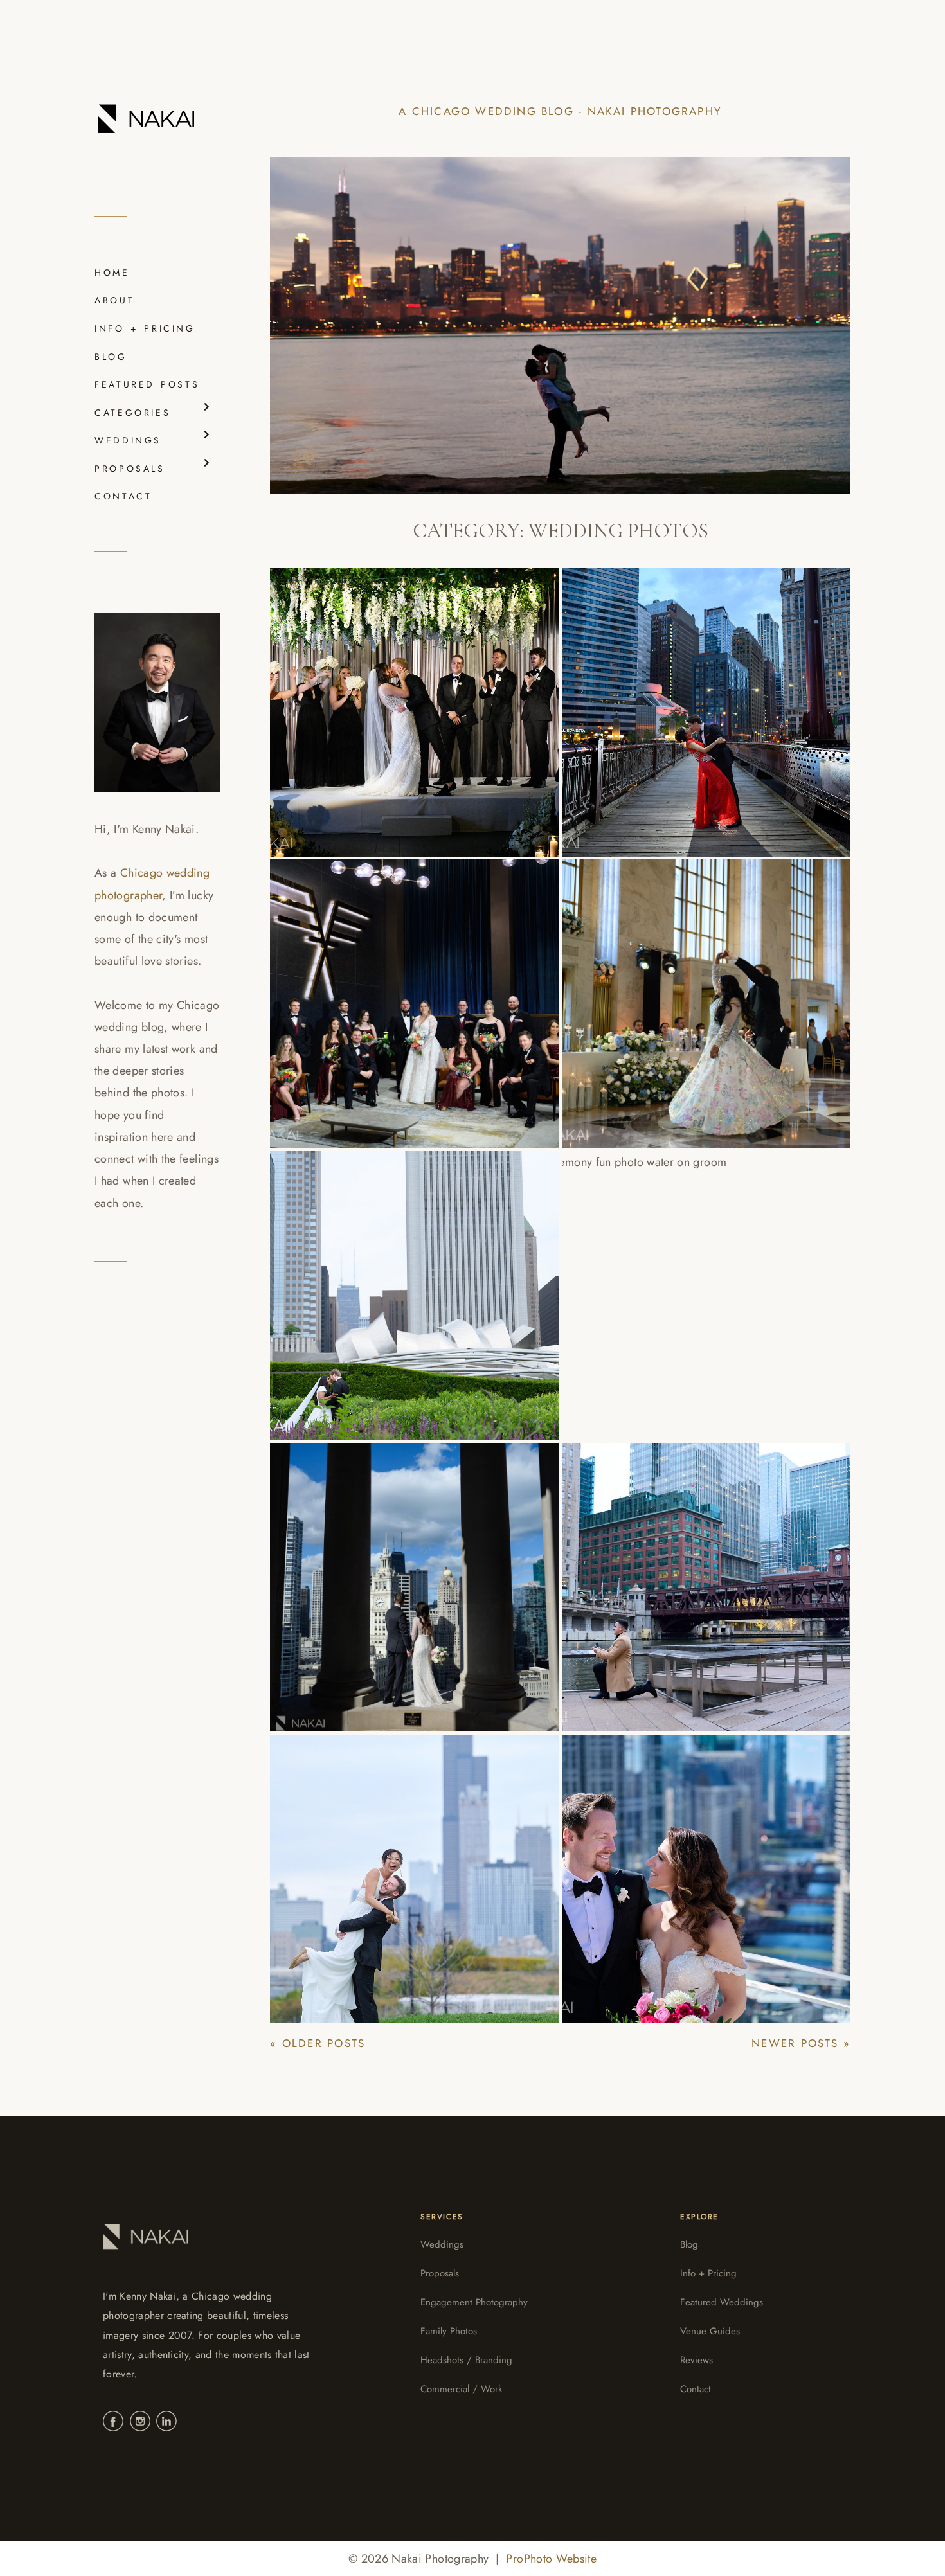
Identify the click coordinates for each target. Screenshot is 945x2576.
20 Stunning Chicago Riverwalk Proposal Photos (704, 1575)
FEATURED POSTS (147, 384)
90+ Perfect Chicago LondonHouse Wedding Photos (407, 1575)
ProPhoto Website (551, 2559)
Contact (696, 2389)
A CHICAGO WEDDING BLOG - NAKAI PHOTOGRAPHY (560, 111)
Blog (689, 2244)
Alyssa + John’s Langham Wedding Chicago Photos (678, 700)
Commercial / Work (462, 2389)
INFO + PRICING (145, 328)
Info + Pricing (708, 2273)
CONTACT (123, 496)
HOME (112, 273)
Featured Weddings (722, 2302)
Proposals (440, 2273)
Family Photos (449, 2331)
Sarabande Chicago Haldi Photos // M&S (679, 1284)
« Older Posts (318, 2043)
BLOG (111, 357)
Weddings (442, 2244)
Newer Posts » (801, 2043)
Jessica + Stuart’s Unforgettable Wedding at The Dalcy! (407, 700)
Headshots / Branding (466, 2360)
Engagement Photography (474, 2302)
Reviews (697, 2360)
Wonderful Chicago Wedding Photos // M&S (402, 1284)
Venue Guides (710, 2331)
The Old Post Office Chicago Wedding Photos (399, 992)
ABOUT (114, 300)
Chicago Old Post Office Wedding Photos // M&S (675, 992)
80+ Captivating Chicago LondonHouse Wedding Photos (698, 1866)
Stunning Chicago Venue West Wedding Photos (406, 1866)
